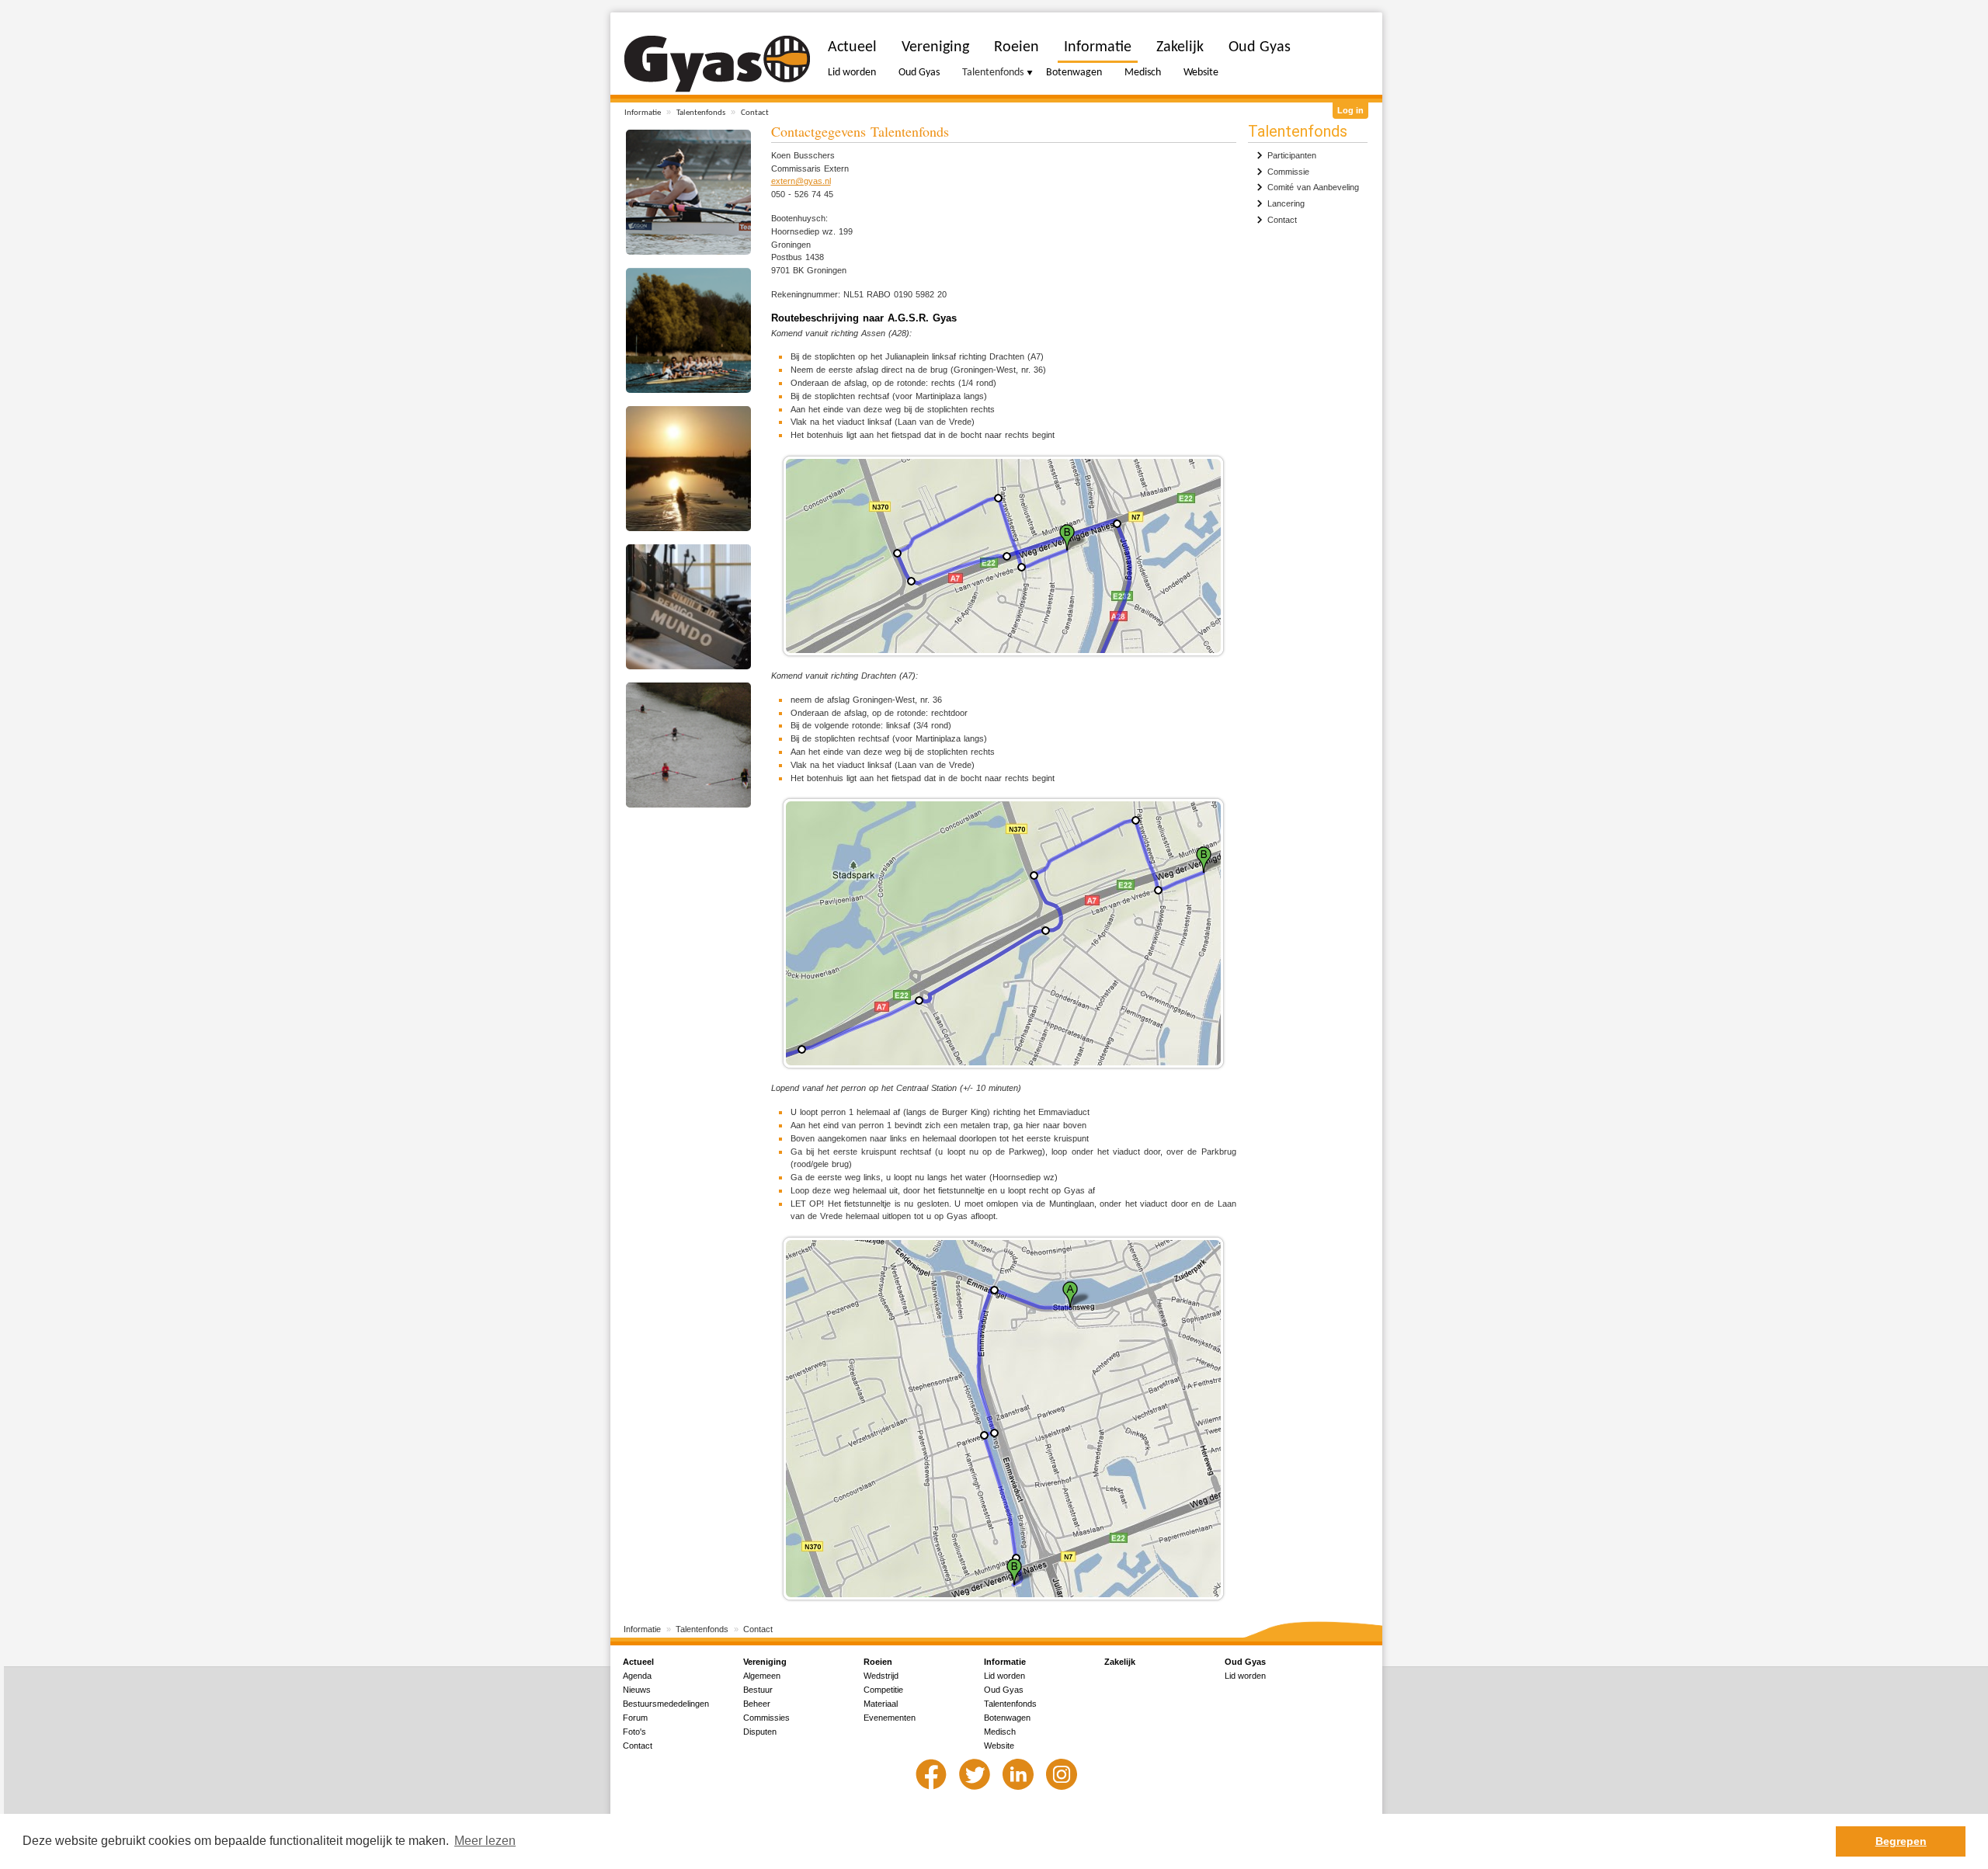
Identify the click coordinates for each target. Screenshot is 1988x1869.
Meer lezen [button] (485, 1841)
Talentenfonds (701, 113)
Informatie (643, 113)
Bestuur (758, 1690)
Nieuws (637, 1690)
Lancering (1286, 203)
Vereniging (935, 47)
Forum (635, 1718)
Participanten (1292, 155)
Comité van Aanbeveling (1313, 187)
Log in (1350, 110)
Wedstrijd (881, 1676)
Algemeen (762, 1676)
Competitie (883, 1690)
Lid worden (852, 73)
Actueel (852, 47)
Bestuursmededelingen (666, 1704)
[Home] (717, 64)
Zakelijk (1180, 47)
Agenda (637, 1676)
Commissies (766, 1718)
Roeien (1017, 47)
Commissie (1288, 172)
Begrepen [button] (1901, 1841)
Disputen (760, 1732)
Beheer (757, 1704)
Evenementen (890, 1718)
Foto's (634, 1732)
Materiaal (881, 1704)
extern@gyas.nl (801, 181)
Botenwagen (1074, 73)
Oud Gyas (919, 73)
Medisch (1143, 73)
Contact (755, 113)
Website (1201, 73)
